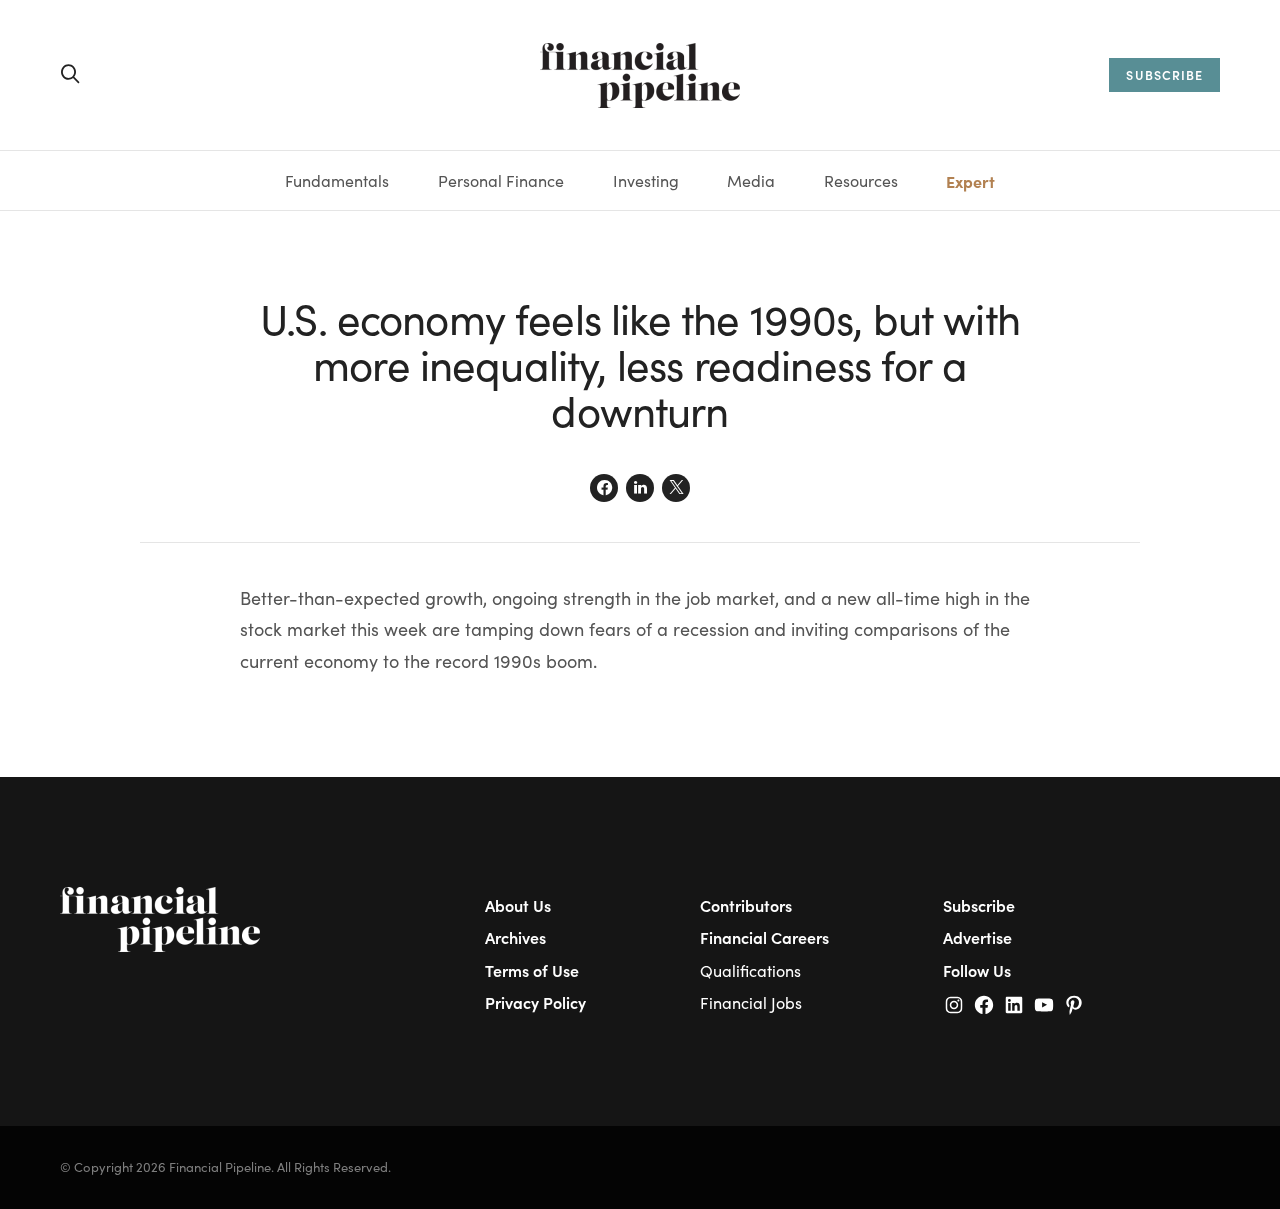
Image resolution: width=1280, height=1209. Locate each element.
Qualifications (750, 970)
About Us (518, 905)
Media (751, 180)
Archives (515, 937)
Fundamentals (337, 180)
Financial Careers (764, 937)
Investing (646, 180)
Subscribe (979, 905)
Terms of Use (532, 970)
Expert (970, 181)
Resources (861, 180)
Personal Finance (501, 180)
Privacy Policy (535, 1002)
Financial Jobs (751, 1002)
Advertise (977, 937)
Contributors (746, 905)
